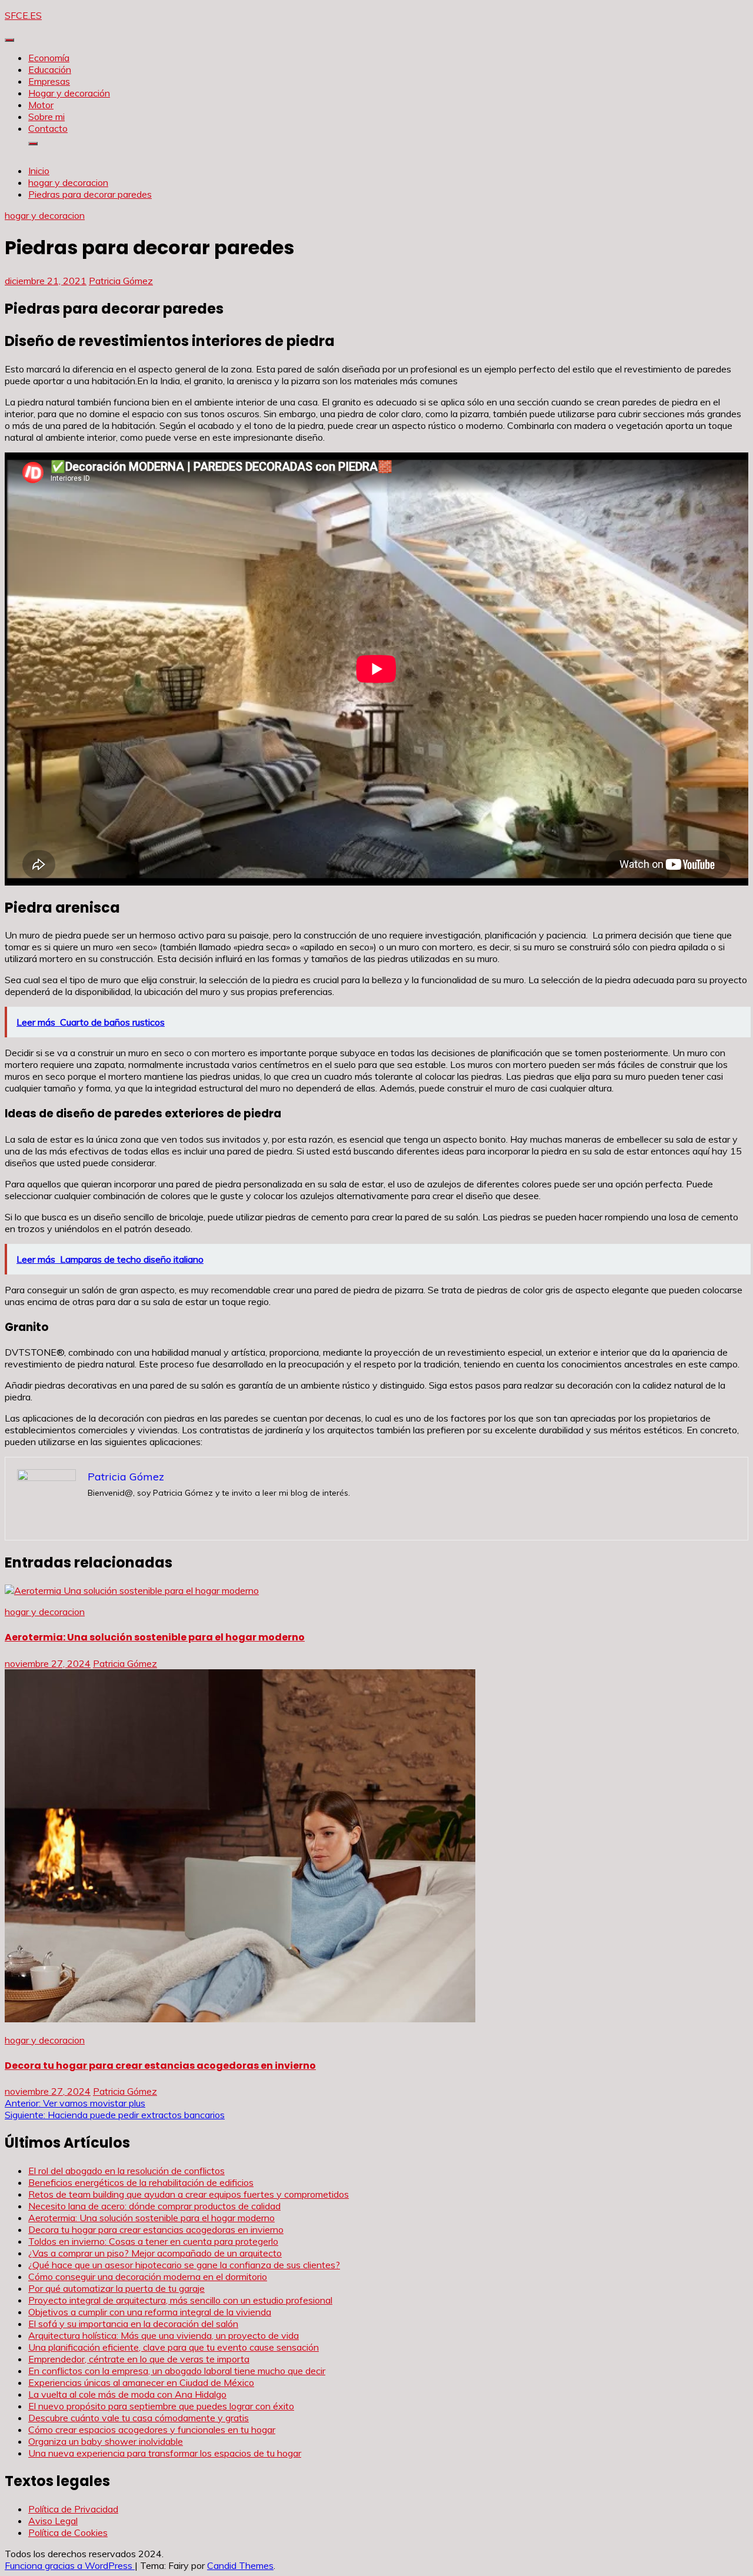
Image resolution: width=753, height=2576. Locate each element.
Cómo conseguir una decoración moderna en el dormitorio (148, 2277)
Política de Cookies (68, 2532)
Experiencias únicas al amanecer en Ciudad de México (141, 2382)
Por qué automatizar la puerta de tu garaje (116, 2288)
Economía (49, 58)
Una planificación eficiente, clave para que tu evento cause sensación (174, 2347)
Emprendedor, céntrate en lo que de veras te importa (139, 2359)
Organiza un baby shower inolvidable (106, 2441)
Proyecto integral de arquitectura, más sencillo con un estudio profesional (180, 2300)
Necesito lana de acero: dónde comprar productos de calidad (154, 2206)
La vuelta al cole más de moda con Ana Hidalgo (127, 2394)
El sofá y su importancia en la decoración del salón (133, 2324)
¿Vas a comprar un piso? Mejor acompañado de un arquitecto (155, 2253)
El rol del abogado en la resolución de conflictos (126, 2171)
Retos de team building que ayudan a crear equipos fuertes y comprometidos (189, 2194)
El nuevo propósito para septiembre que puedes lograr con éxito (161, 2406)
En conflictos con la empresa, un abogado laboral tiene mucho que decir (177, 2371)
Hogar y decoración (69, 93)
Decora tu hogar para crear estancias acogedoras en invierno (160, 2066)
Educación (50, 69)
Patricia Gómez (121, 281)
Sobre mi (46, 117)
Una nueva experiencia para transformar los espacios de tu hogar (165, 2453)
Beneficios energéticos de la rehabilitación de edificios (141, 2182)
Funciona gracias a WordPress (70, 2565)
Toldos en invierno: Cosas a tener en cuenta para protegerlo (153, 2241)
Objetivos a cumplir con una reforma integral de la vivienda (150, 2312)
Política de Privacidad (73, 2509)
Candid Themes (240, 2565)
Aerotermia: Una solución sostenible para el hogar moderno (155, 1637)
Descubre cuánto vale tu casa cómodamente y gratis (139, 2418)
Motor (41, 105)
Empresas (49, 81)
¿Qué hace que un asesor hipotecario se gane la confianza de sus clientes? (184, 2265)
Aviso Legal (53, 2521)
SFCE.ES (23, 15)
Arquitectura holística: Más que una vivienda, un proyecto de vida (164, 2335)
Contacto (48, 128)
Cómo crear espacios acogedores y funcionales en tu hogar (152, 2429)
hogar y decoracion (45, 215)
